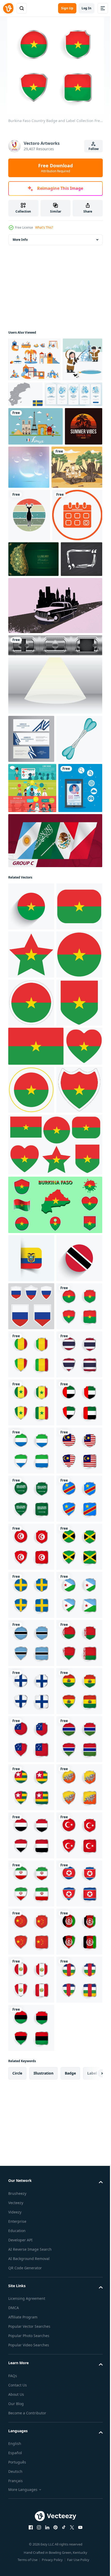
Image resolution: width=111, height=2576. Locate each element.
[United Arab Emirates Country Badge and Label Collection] (31, 2061)
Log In (86, 8)
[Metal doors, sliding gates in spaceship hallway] (55, 821)
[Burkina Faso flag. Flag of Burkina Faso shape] (31, 1228)
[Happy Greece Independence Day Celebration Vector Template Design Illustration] (31, 914)
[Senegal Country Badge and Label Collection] (31, 2013)
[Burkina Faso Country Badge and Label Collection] (31, 1868)
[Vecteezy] (8, 8)
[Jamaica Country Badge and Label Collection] (31, 2349)
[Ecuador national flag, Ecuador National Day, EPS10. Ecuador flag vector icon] (31, 1724)
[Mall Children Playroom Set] (34, 359)
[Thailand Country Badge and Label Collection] (31, 1965)
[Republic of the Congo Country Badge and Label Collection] (31, 2253)
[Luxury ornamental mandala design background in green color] (33, 699)
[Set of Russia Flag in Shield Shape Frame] (31, 1820)
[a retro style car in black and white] (55, 781)
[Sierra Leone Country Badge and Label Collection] (31, 2109)
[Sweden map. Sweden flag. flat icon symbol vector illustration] (67, 394)
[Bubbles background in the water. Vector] (68, 511)
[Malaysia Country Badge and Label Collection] (31, 2157)
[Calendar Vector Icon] (33, 655)
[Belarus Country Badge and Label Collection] (31, 2542)
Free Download (55, 168)
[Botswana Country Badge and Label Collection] (31, 2494)
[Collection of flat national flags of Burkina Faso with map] (55, 1671)
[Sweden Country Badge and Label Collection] (31, 2398)
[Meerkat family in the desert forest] (34, 554)
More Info (20, 240)
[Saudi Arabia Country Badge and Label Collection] (31, 2205)
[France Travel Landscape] (35, 470)
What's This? (44, 227)
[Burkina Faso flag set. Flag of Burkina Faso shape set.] (55, 1611)
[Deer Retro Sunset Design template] (29, 602)
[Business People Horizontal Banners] (32, 1011)
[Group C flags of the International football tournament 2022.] (55, 1114)
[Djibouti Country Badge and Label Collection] (31, 2446)
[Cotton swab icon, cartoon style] (31, 962)
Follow (94, 149)
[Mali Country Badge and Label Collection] (31, 1917)
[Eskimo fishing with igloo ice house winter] (28, 403)
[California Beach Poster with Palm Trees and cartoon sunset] (27, 509)
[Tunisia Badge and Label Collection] (31, 2301)
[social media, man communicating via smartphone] (30, 1062)
